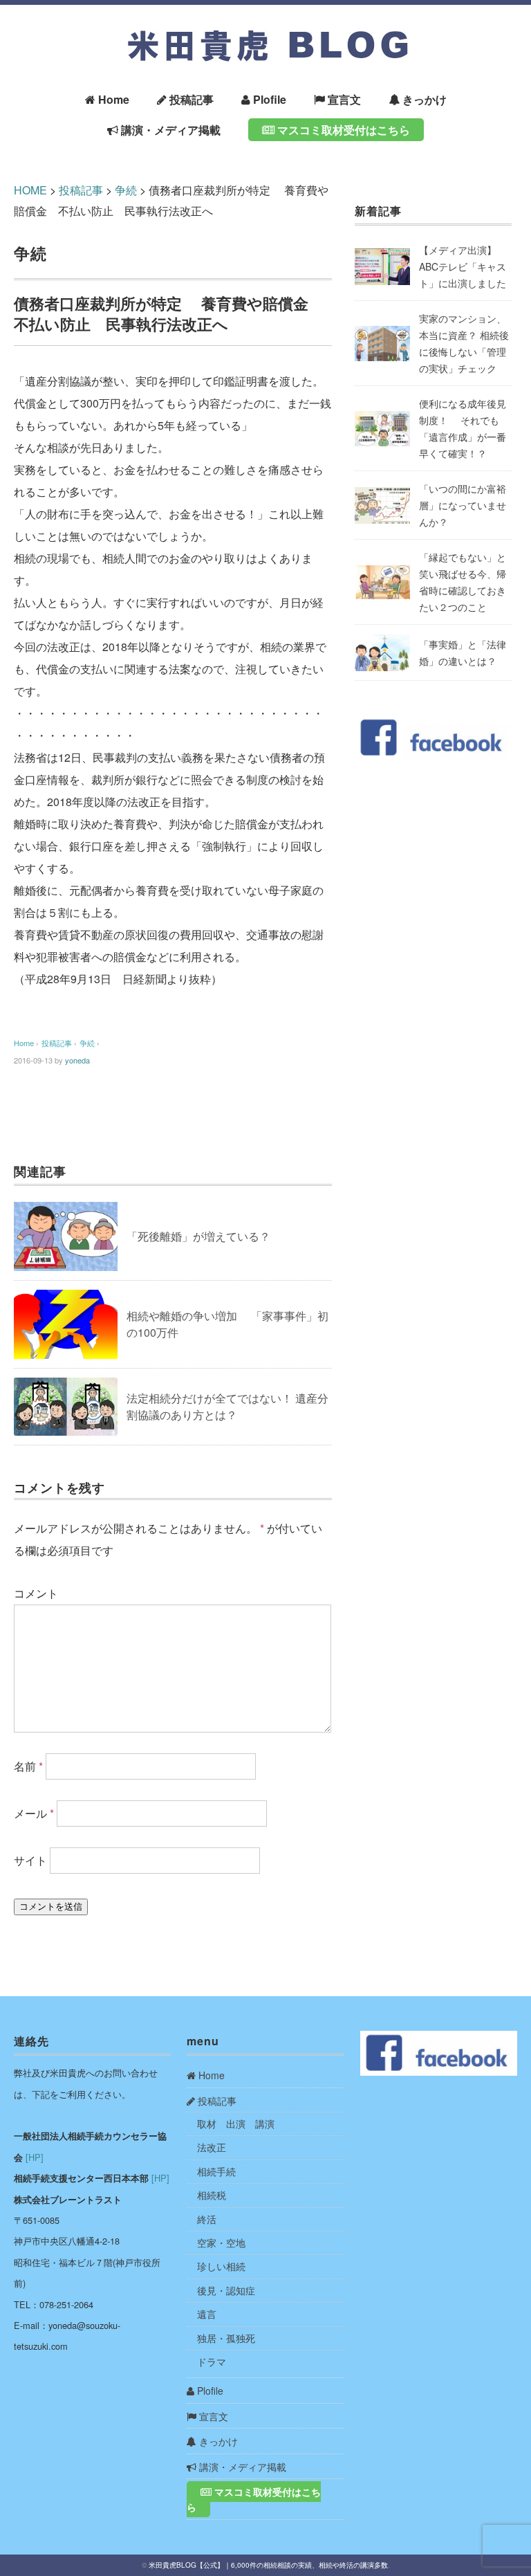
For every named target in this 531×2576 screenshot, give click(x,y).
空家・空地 (221, 2242)
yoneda (77, 1060)
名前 (28, 1766)
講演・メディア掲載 (169, 130)
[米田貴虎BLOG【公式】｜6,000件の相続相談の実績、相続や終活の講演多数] (265, 29)
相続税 (212, 2195)
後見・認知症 (226, 2290)
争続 (30, 253)
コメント (36, 1593)
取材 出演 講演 (236, 2123)
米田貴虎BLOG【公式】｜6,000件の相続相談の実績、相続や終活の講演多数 (268, 2565)
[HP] (35, 2157)
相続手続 (216, 2171)
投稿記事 (190, 99)
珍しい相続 (221, 2266)
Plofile (268, 99)
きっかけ (423, 99)
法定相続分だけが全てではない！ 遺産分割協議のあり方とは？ (227, 1406)
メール (34, 1813)
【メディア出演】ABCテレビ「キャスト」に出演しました (463, 266)
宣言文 (343, 99)
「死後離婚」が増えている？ (198, 1236)
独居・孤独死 (226, 2338)
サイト (30, 1860)
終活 (207, 2219)
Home (112, 99)
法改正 (212, 2147)
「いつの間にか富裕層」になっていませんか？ (463, 505)
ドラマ (212, 2362)
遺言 (207, 2314)
